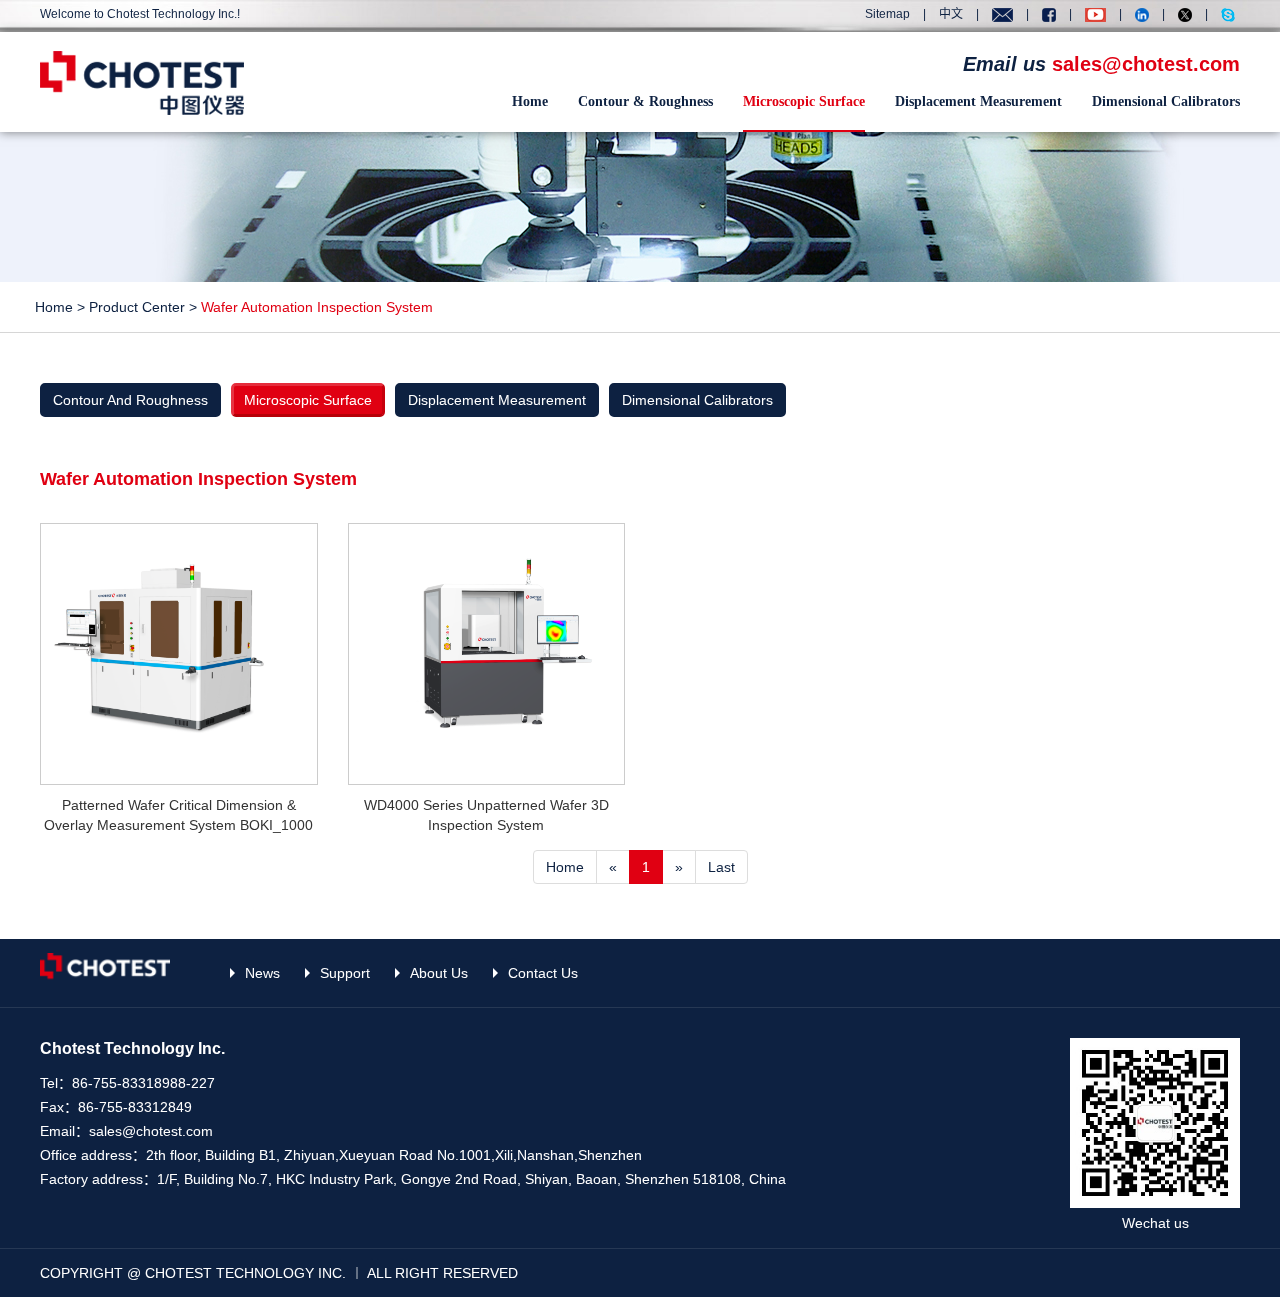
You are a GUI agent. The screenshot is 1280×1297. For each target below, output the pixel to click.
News (262, 973)
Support (345, 973)
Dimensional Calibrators (1166, 101)
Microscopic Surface (804, 101)
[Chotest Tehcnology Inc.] (142, 82)
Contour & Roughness (645, 101)
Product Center (137, 307)
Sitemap (887, 14)
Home (530, 101)
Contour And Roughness (130, 400)
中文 (951, 14)
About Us (439, 973)
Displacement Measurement (978, 101)
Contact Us (543, 973)
